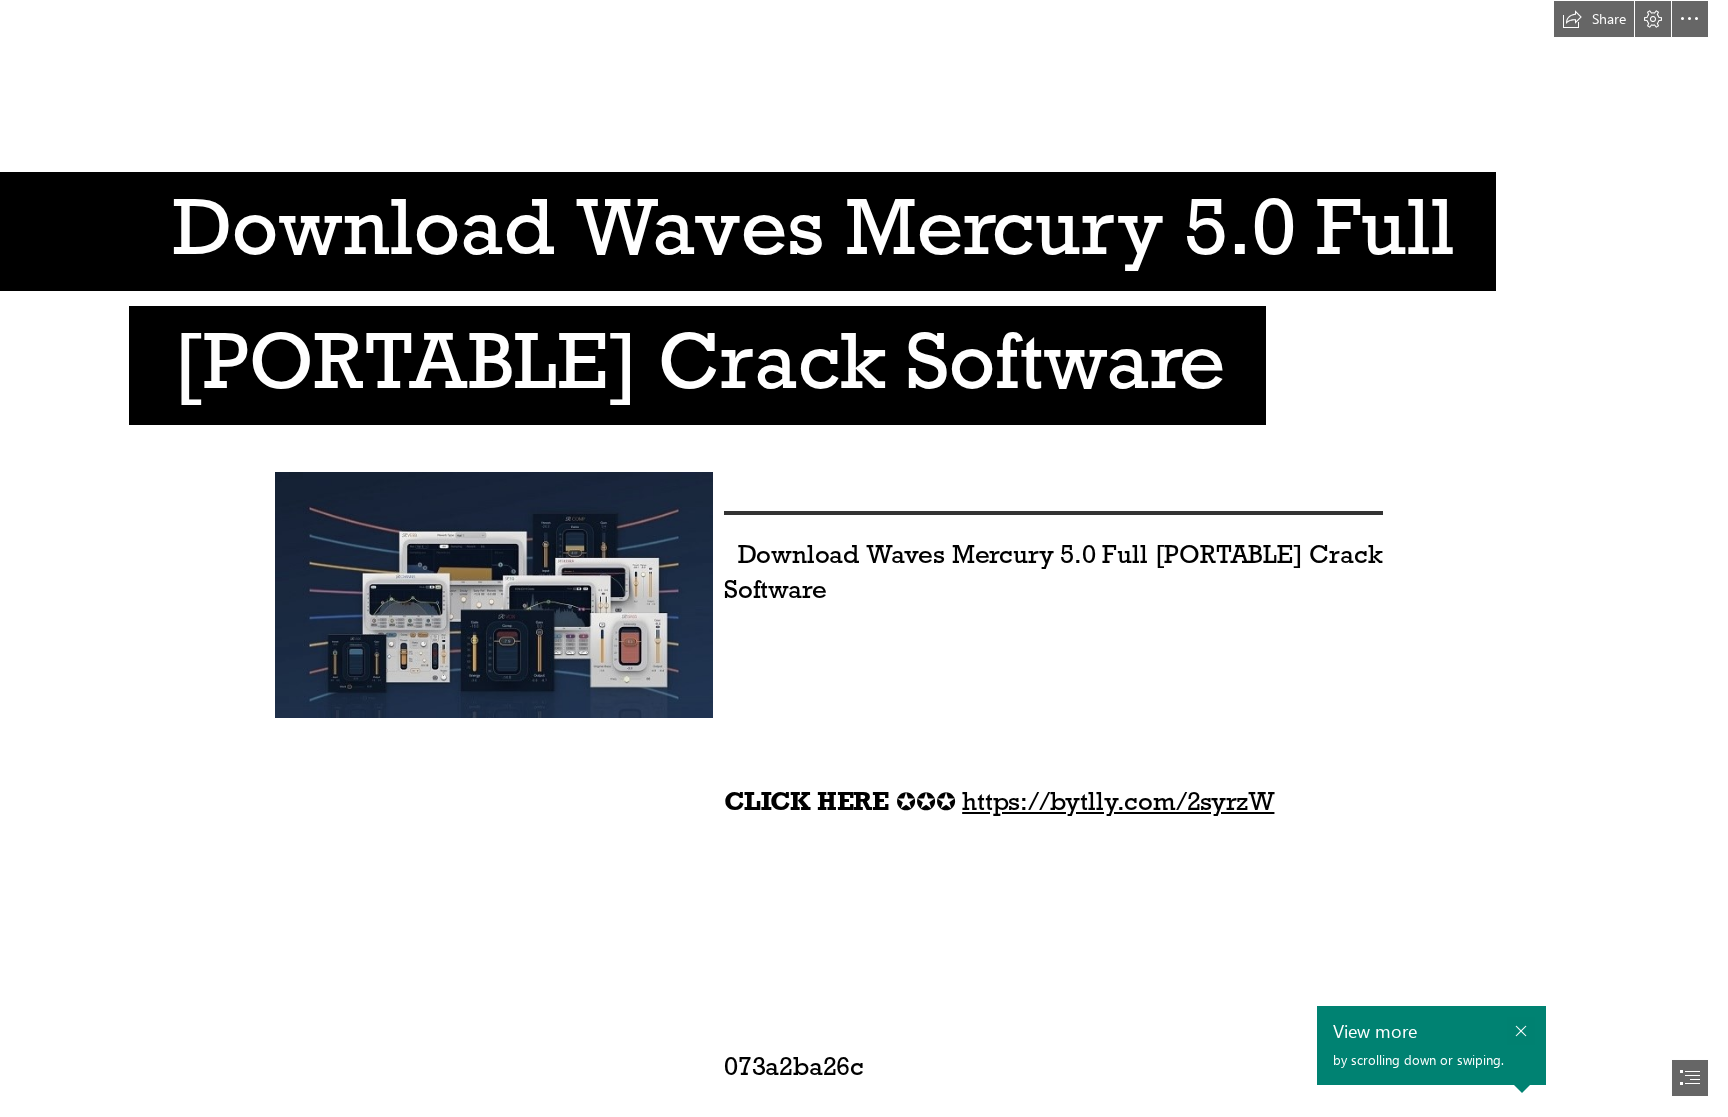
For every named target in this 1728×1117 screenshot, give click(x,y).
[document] (864, 558)
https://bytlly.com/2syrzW (1118, 801)
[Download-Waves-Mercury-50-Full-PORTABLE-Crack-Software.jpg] (493, 594)
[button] (1594, 19)
